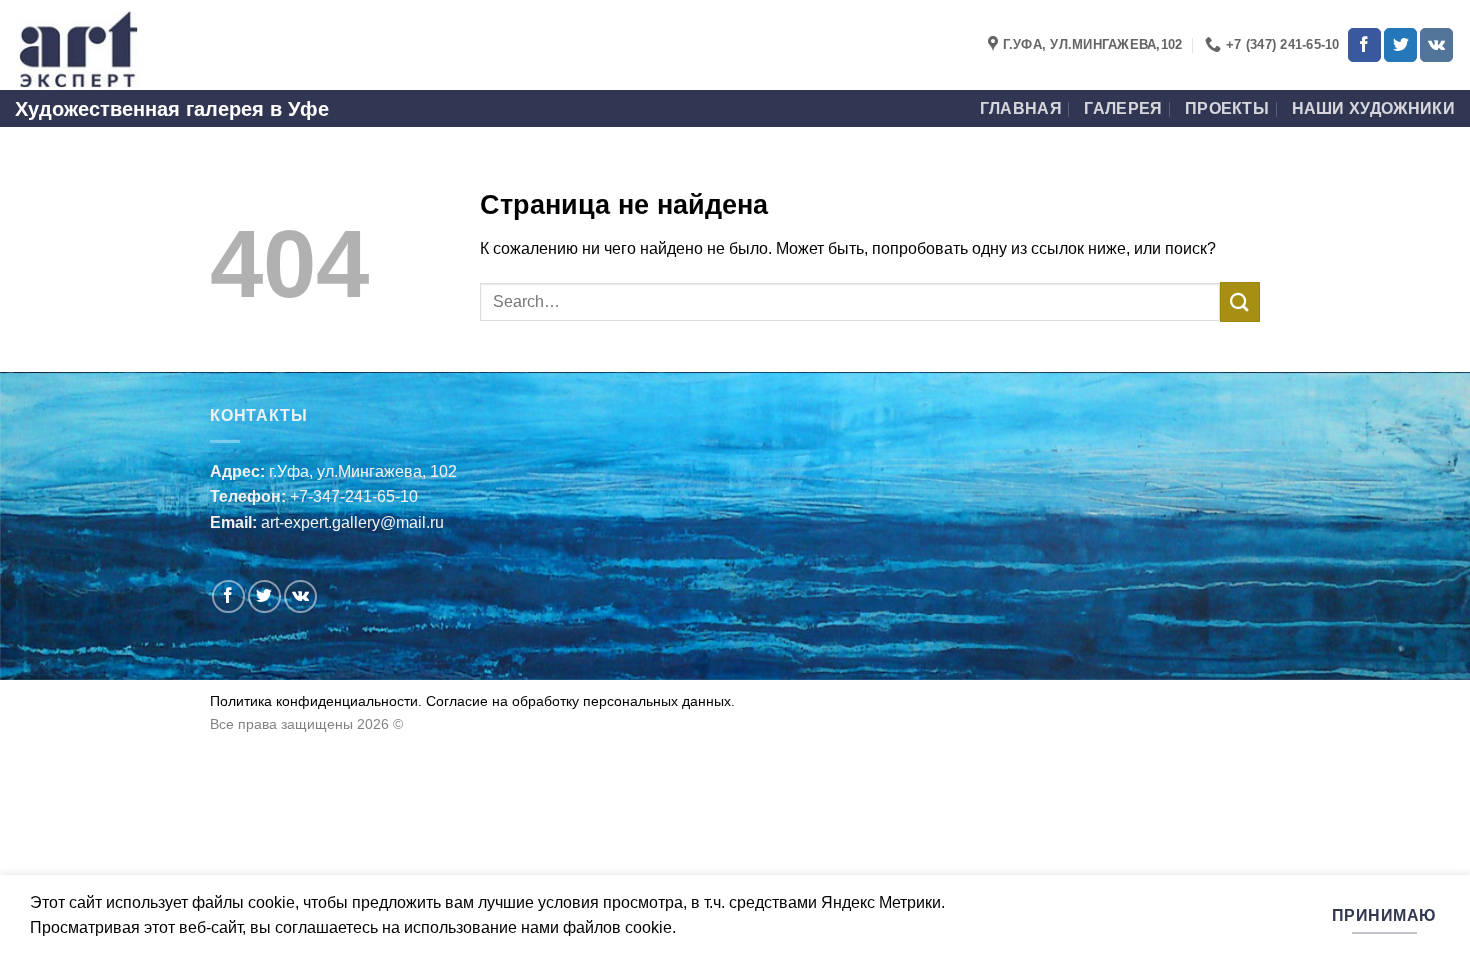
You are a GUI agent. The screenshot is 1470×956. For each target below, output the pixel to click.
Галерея (1123, 108)
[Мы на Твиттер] (1400, 45)
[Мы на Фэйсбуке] (1364, 45)
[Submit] (1240, 301)
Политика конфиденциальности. (316, 701)
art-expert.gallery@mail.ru (352, 522)
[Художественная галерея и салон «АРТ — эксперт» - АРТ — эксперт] (115, 45)
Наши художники (1373, 108)
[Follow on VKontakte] (1436, 45)
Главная (1021, 108)
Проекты (1227, 108)
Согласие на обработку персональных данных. (578, 701)
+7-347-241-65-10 (354, 496)
